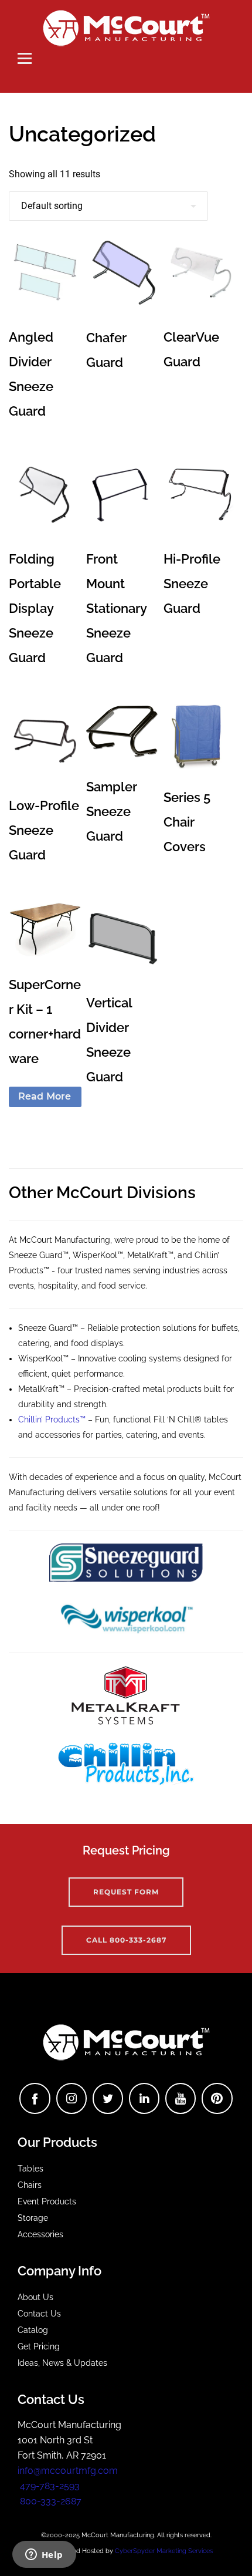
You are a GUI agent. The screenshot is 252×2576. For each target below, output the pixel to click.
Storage (33, 2218)
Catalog (33, 2330)
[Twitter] (108, 2098)
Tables (30, 2169)
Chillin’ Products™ (52, 1420)
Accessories (40, 2234)
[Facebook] (35, 2098)
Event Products (47, 2201)
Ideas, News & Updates (62, 2363)
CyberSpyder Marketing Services (164, 2551)
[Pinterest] (217, 2098)
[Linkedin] (144, 2098)
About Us (35, 2297)
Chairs (30, 2185)
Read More (45, 1096)
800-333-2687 (50, 2501)
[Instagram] (71, 2098)
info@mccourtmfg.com (68, 2471)
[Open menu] (25, 58)
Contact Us (39, 2314)
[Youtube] (181, 2098)
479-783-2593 (49, 2486)
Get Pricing (39, 2346)
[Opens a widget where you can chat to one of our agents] (44, 2555)
